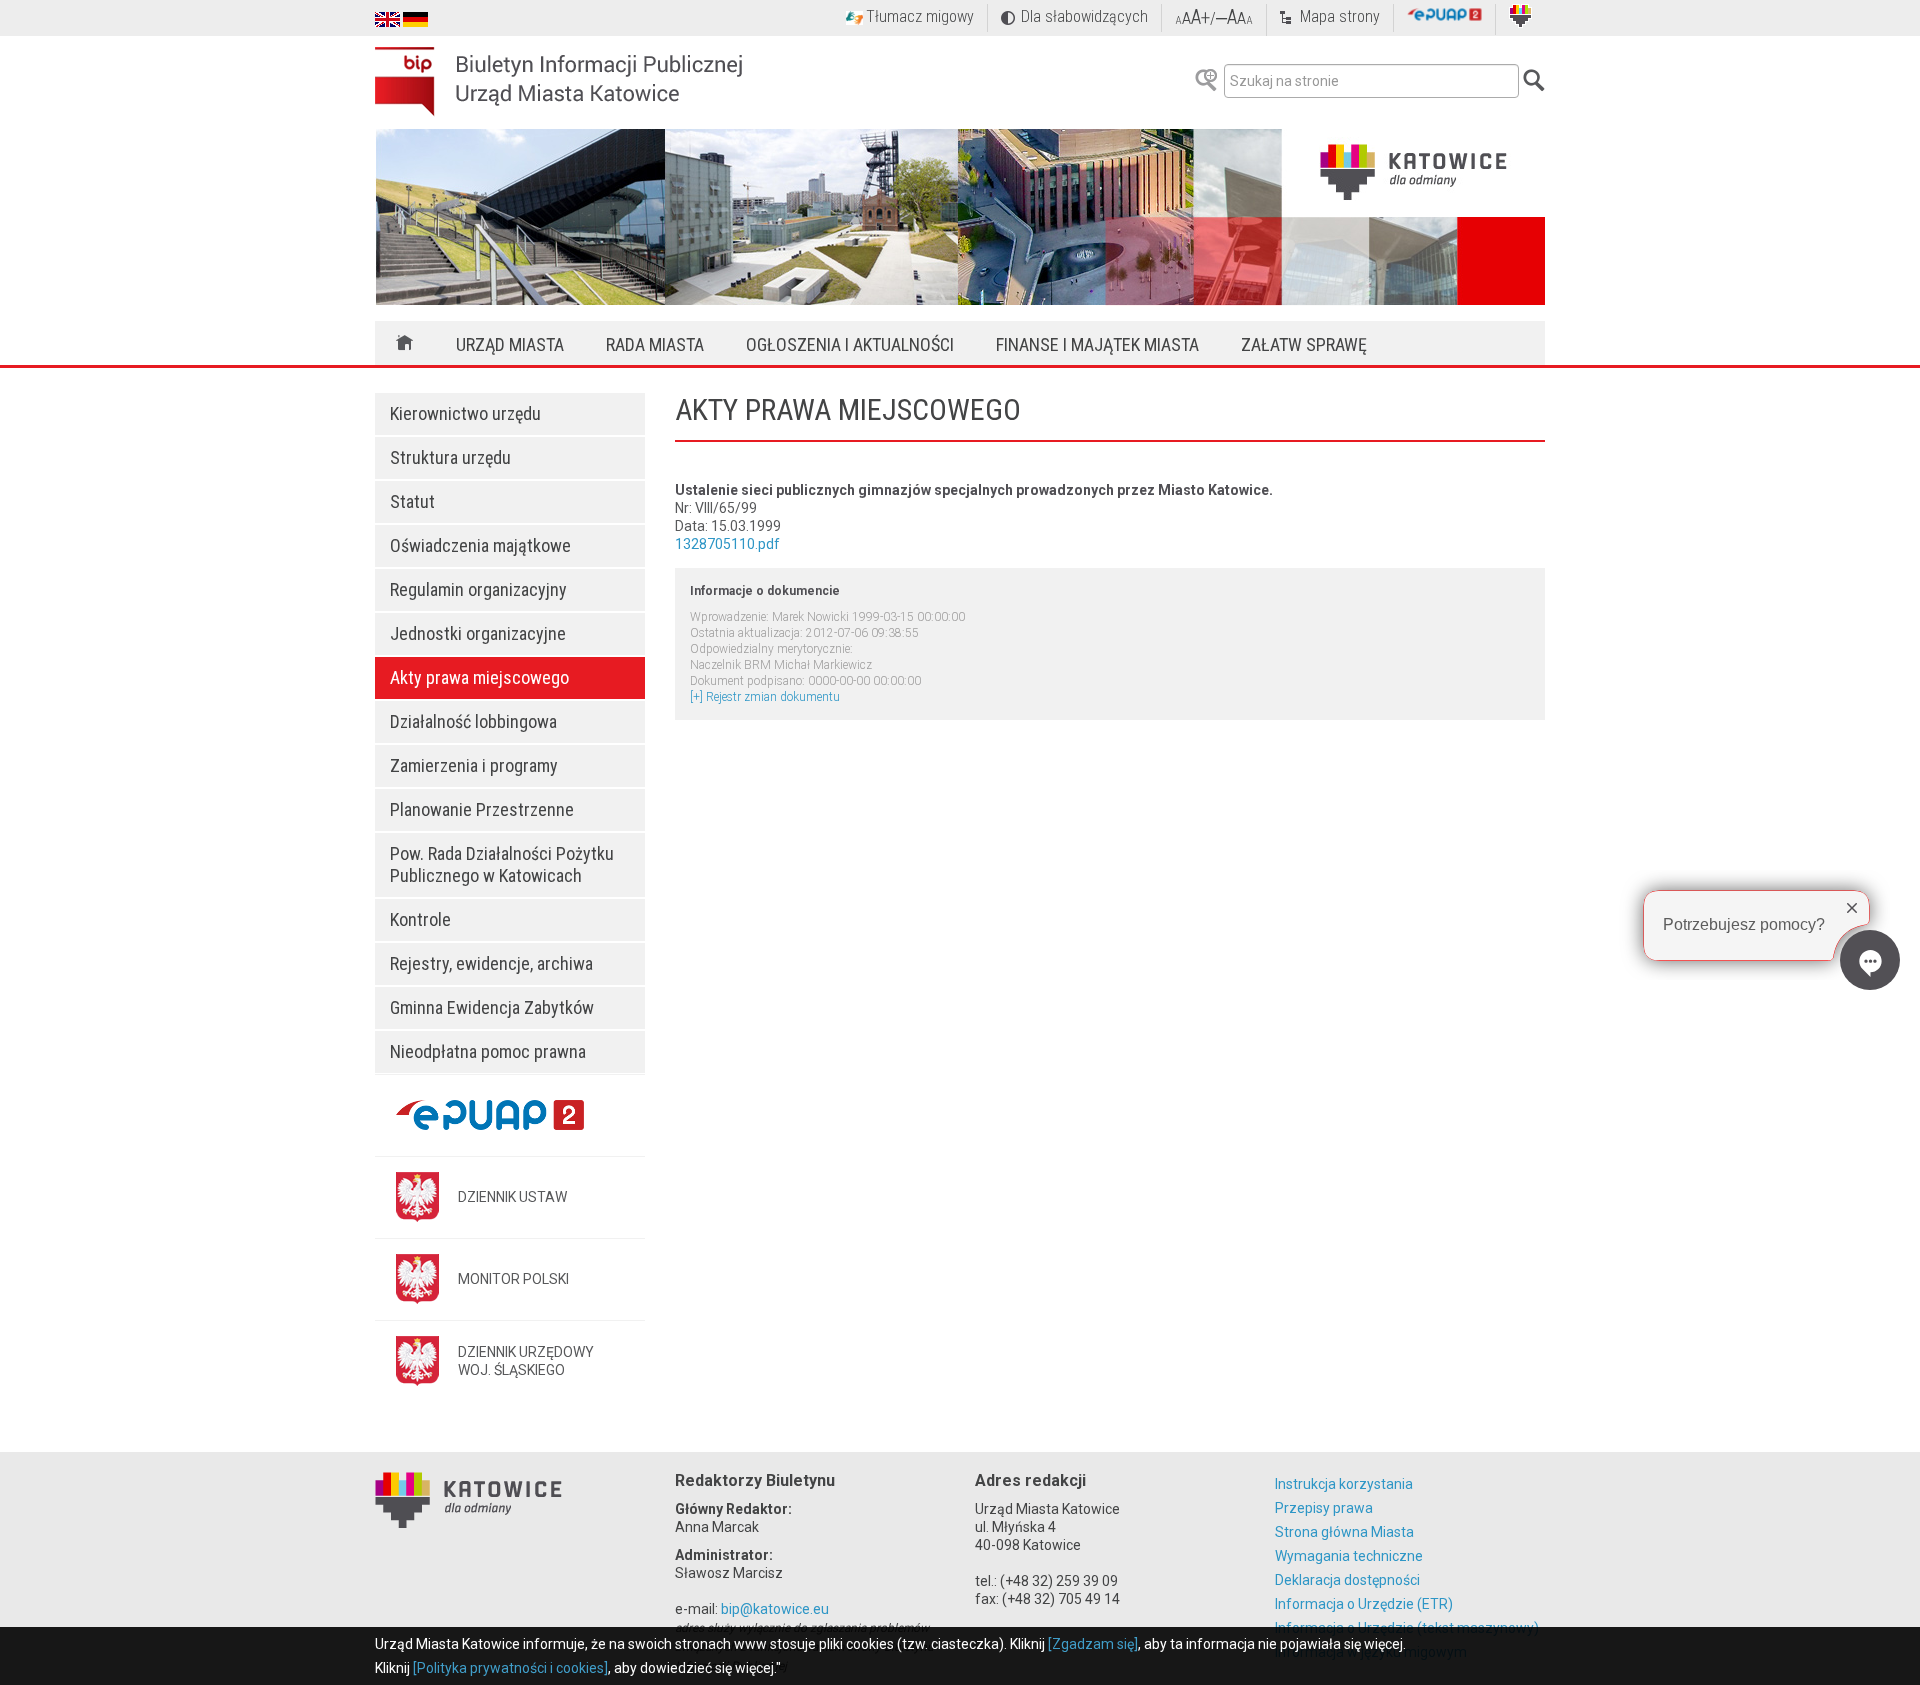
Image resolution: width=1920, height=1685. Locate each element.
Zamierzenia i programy (474, 765)
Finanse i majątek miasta (1097, 344)
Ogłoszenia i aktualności (850, 344)
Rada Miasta (655, 344)
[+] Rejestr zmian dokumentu (765, 697)
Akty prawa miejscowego (479, 677)
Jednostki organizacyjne (478, 633)
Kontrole (420, 919)
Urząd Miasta (510, 344)
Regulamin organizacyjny (478, 589)
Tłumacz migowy (920, 16)
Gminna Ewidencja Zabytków (492, 1007)
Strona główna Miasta (1344, 1532)
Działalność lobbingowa (473, 721)
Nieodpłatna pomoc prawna (488, 1051)
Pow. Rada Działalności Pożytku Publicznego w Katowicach (502, 864)
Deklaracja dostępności (1347, 1580)
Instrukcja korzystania (1344, 1484)
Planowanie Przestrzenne (482, 809)
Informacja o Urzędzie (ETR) (1364, 1604)
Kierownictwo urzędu (465, 413)
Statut (412, 501)
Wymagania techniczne (1349, 1556)
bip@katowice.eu (775, 1609)
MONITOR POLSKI (513, 1279)
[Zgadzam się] (1093, 1644)
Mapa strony (1340, 16)
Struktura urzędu (450, 457)
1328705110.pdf (727, 544)
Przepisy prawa (1324, 1508)
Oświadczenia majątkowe (480, 545)
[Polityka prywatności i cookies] (510, 1668)
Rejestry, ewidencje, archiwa (491, 963)
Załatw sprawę (1304, 344)
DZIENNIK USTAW (512, 1197)
